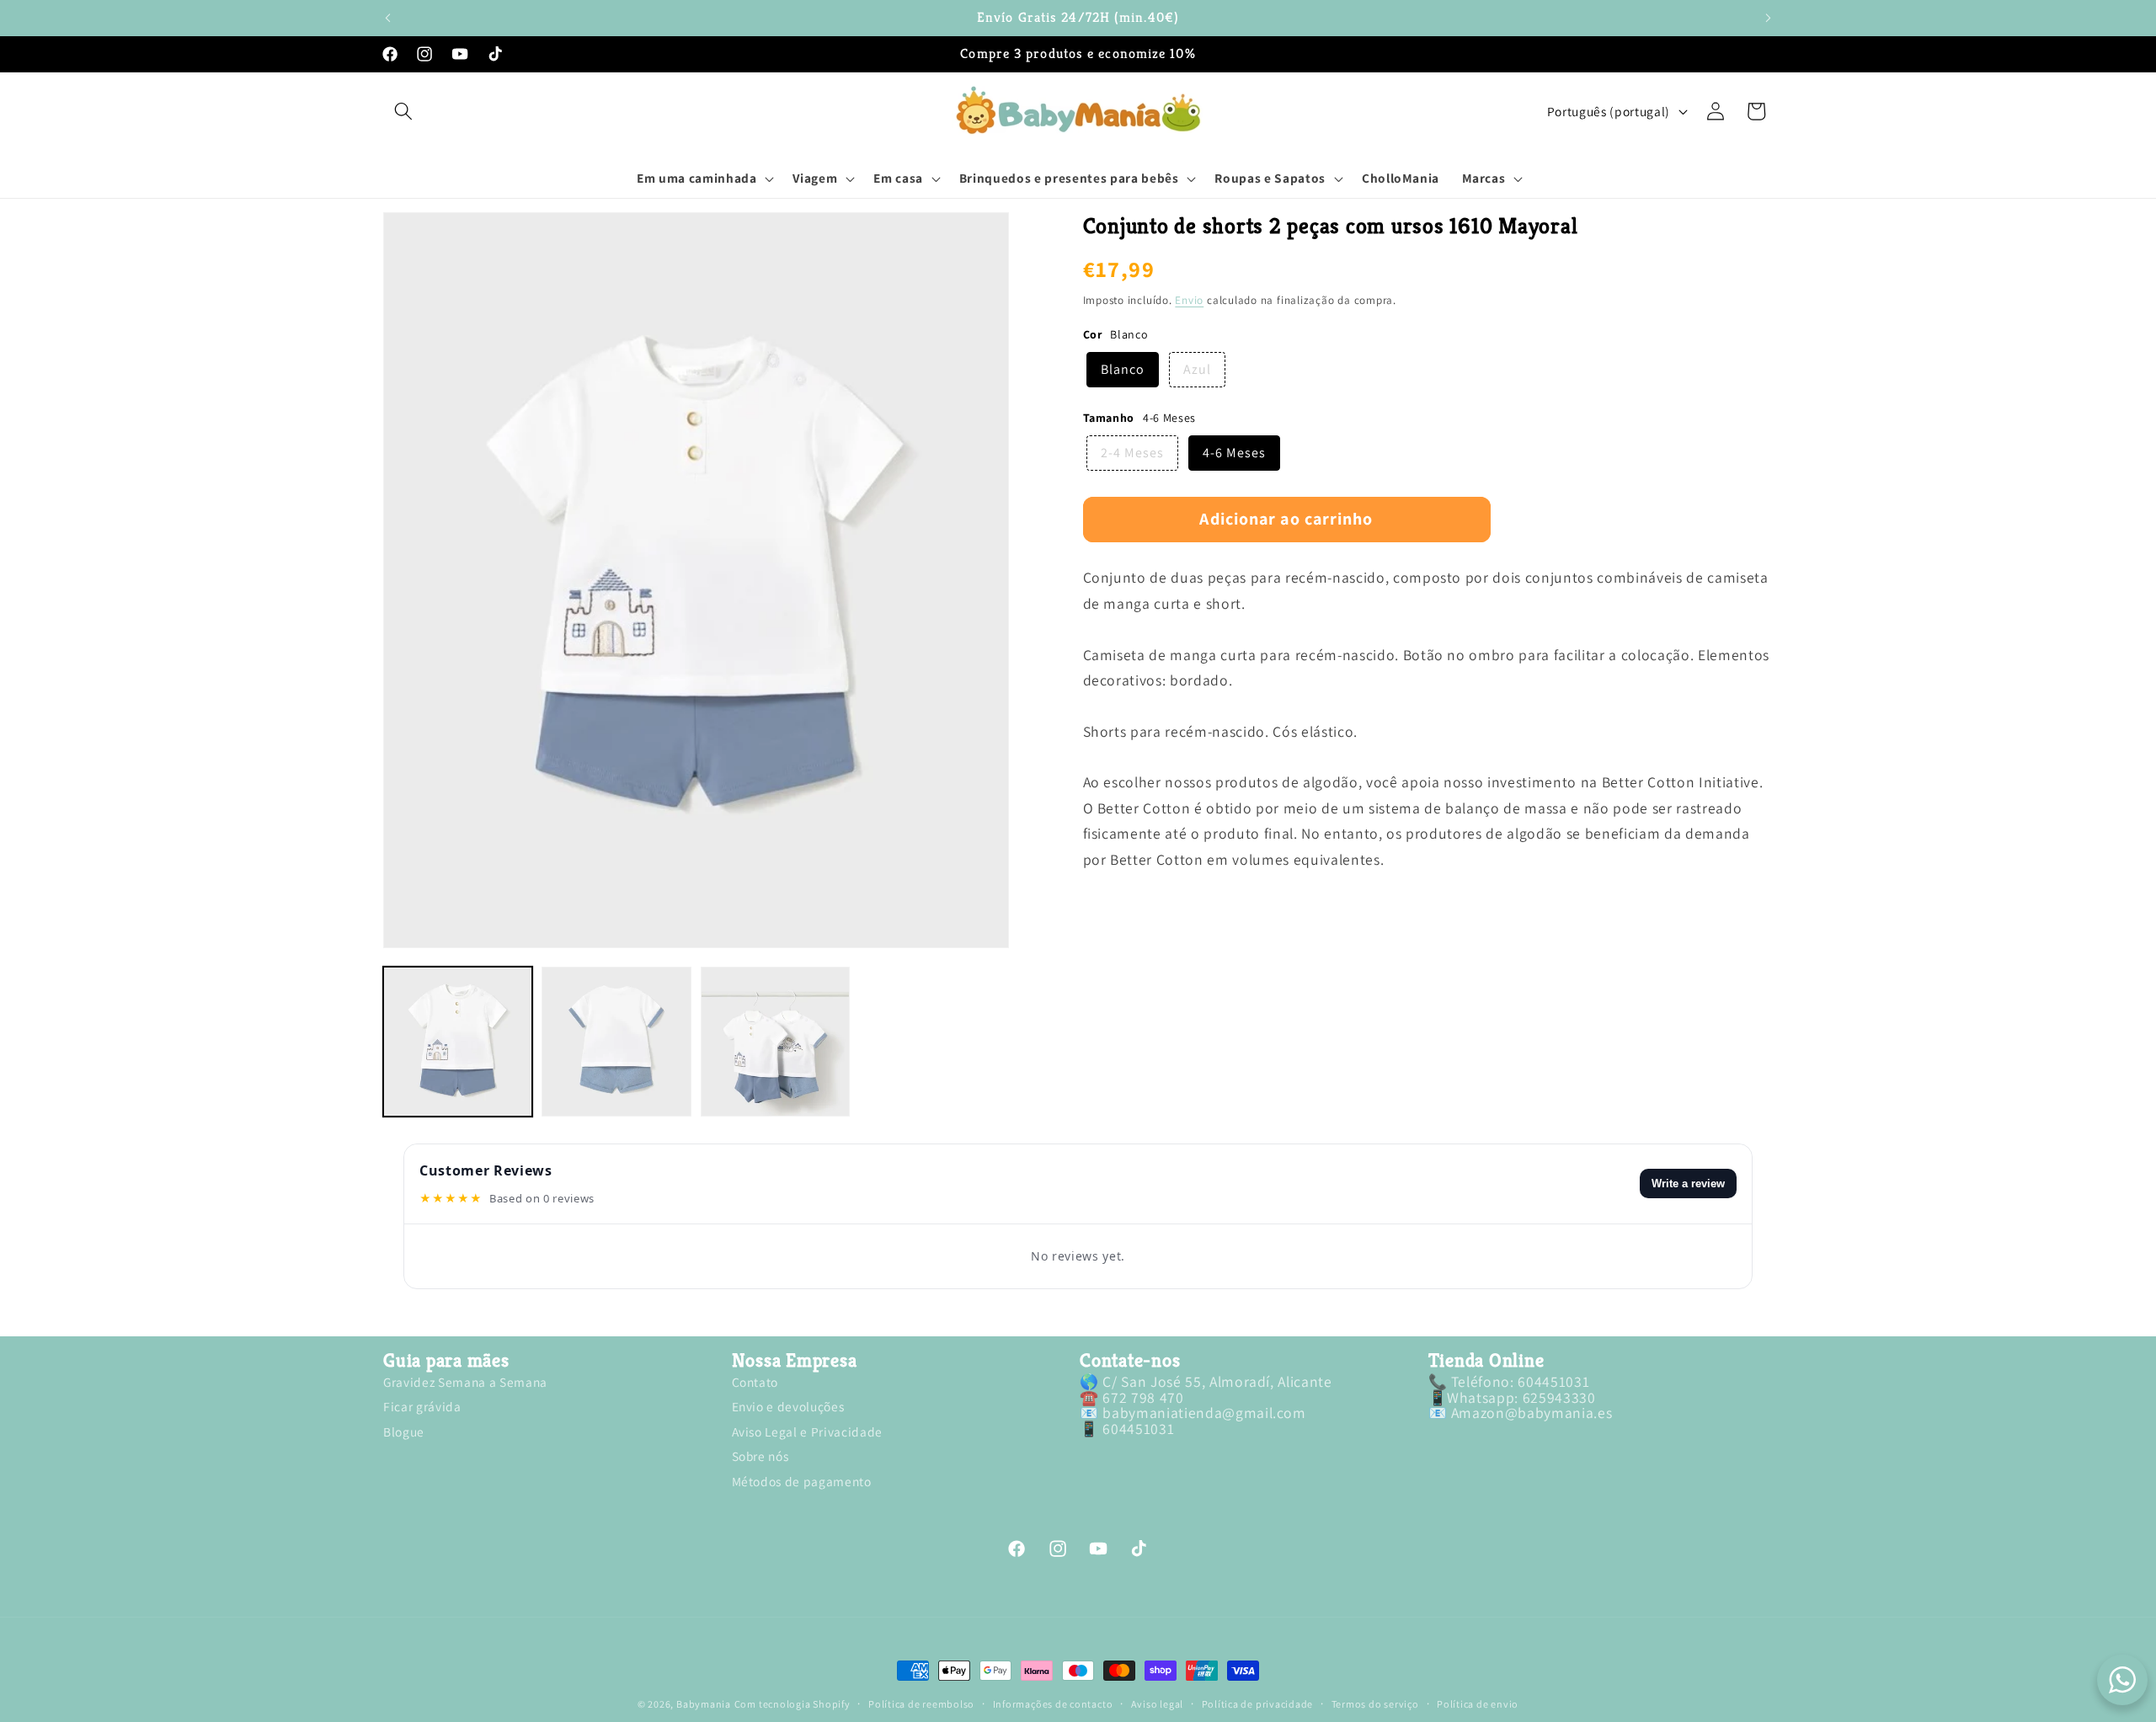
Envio (1189, 301)
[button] (403, 111)
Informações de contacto (1053, 1704)
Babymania (704, 1704)
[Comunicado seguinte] (1769, 18)
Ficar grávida (422, 1407)
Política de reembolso (921, 1704)
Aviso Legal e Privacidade (808, 1431)
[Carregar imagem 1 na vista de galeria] (458, 1041)
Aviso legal (1157, 1704)
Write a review (1688, 1184)
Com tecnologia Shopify (792, 1704)
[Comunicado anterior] (388, 18)
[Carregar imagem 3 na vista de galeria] (616, 1041)
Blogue (404, 1431)
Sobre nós (760, 1457)
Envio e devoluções (788, 1407)
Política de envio (1478, 1704)
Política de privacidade (1258, 1704)
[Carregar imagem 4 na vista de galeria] (775, 1041)
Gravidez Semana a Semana (465, 1384)
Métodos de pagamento (802, 1481)
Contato (755, 1384)
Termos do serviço (1375, 1704)
